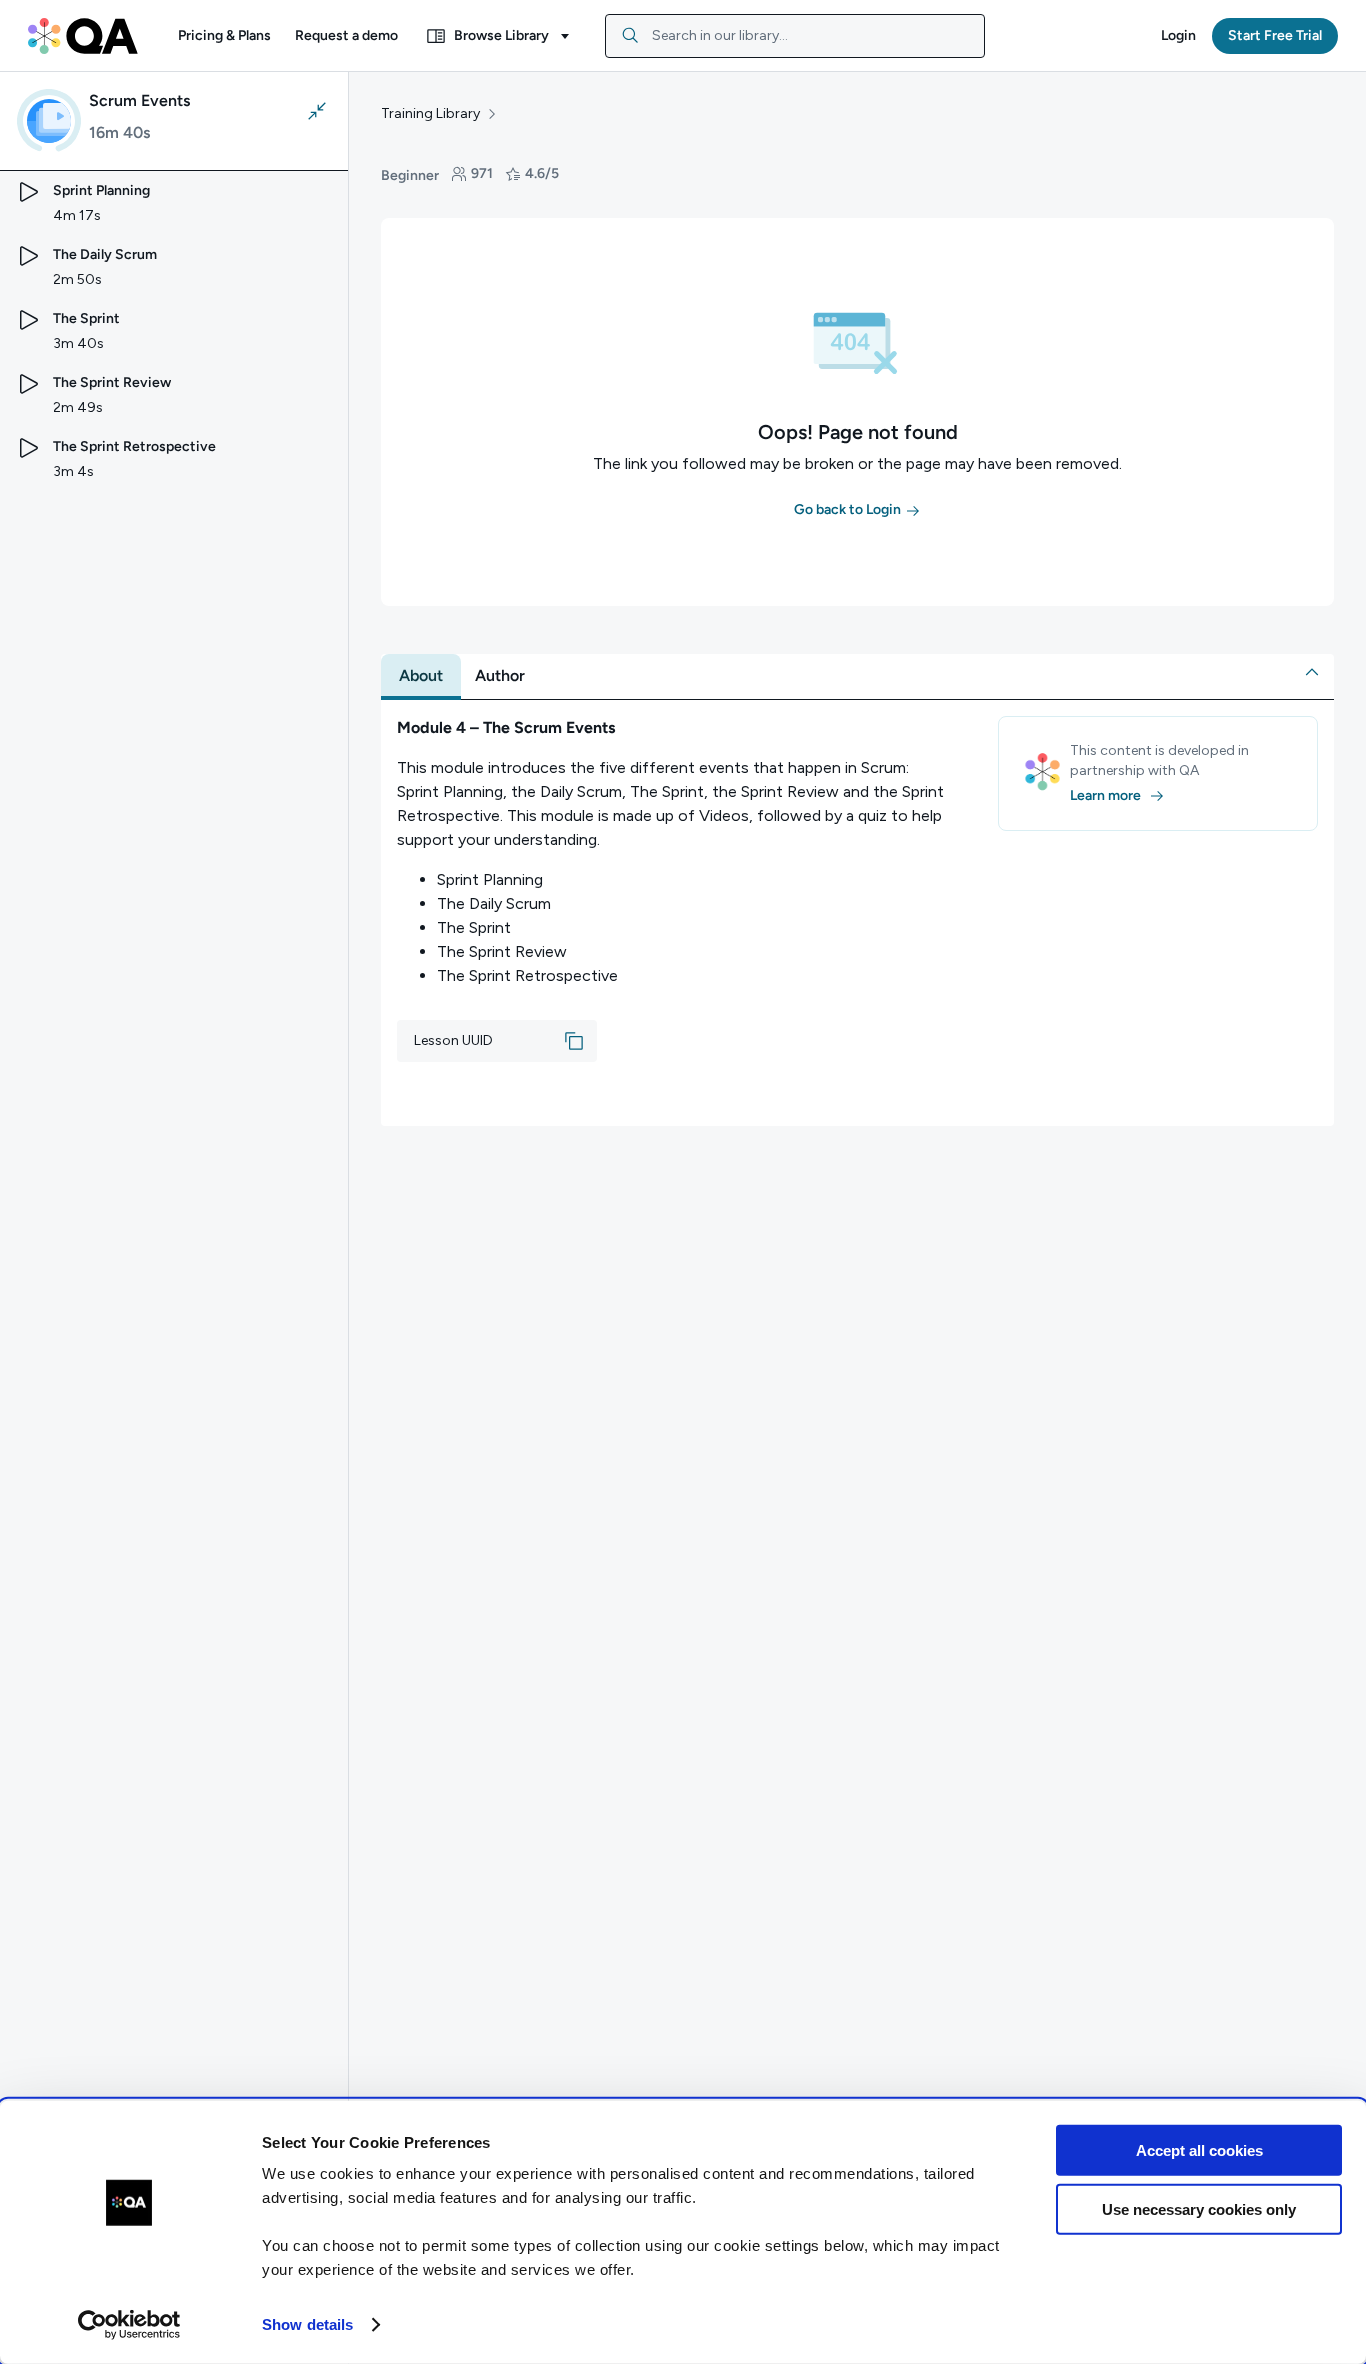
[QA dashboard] (83, 36)
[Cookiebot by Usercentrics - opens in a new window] (129, 2325)
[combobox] (795, 36)
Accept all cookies (1199, 2150)
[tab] (421, 676)
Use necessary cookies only (1199, 2208)
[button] (224, 36)
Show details (307, 2324)
